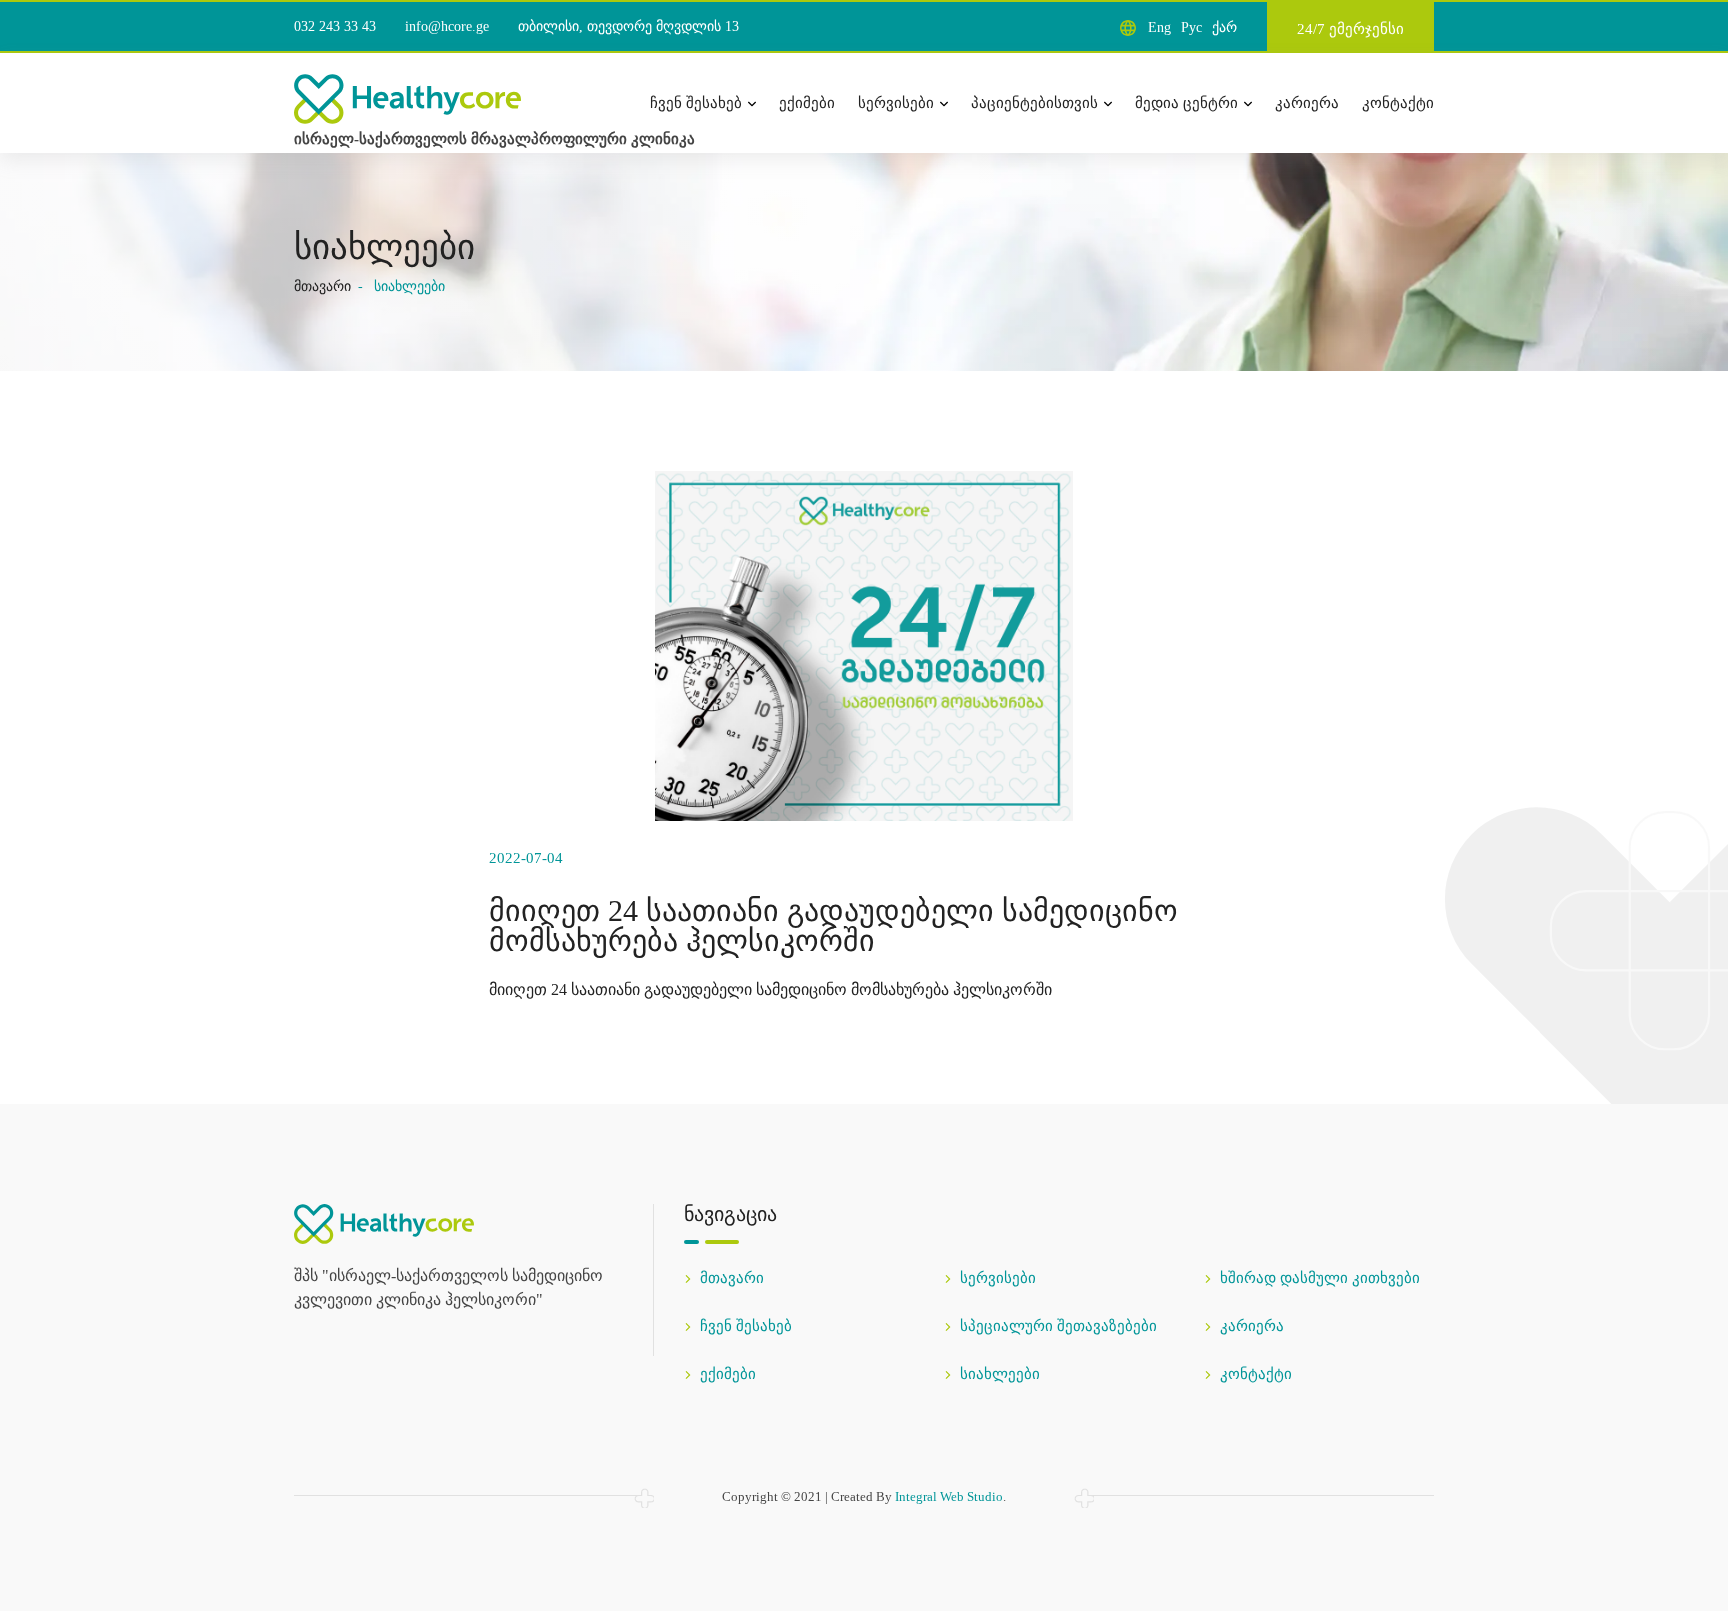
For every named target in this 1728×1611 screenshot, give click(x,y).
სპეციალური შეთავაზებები (1058, 1326)
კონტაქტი (1398, 103)
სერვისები (896, 103)
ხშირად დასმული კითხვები (1320, 1278)
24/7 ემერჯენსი (1350, 29)
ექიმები (807, 103)
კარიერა (1307, 103)
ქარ (1224, 27)
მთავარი (322, 286)
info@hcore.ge (447, 26)
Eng (1159, 27)
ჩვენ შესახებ (696, 103)
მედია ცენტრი (1186, 103)
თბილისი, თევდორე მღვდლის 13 (628, 26)
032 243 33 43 (335, 26)
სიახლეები (1000, 1374)
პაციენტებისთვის (1034, 103)
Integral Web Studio (949, 1496)
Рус (1191, 27)
